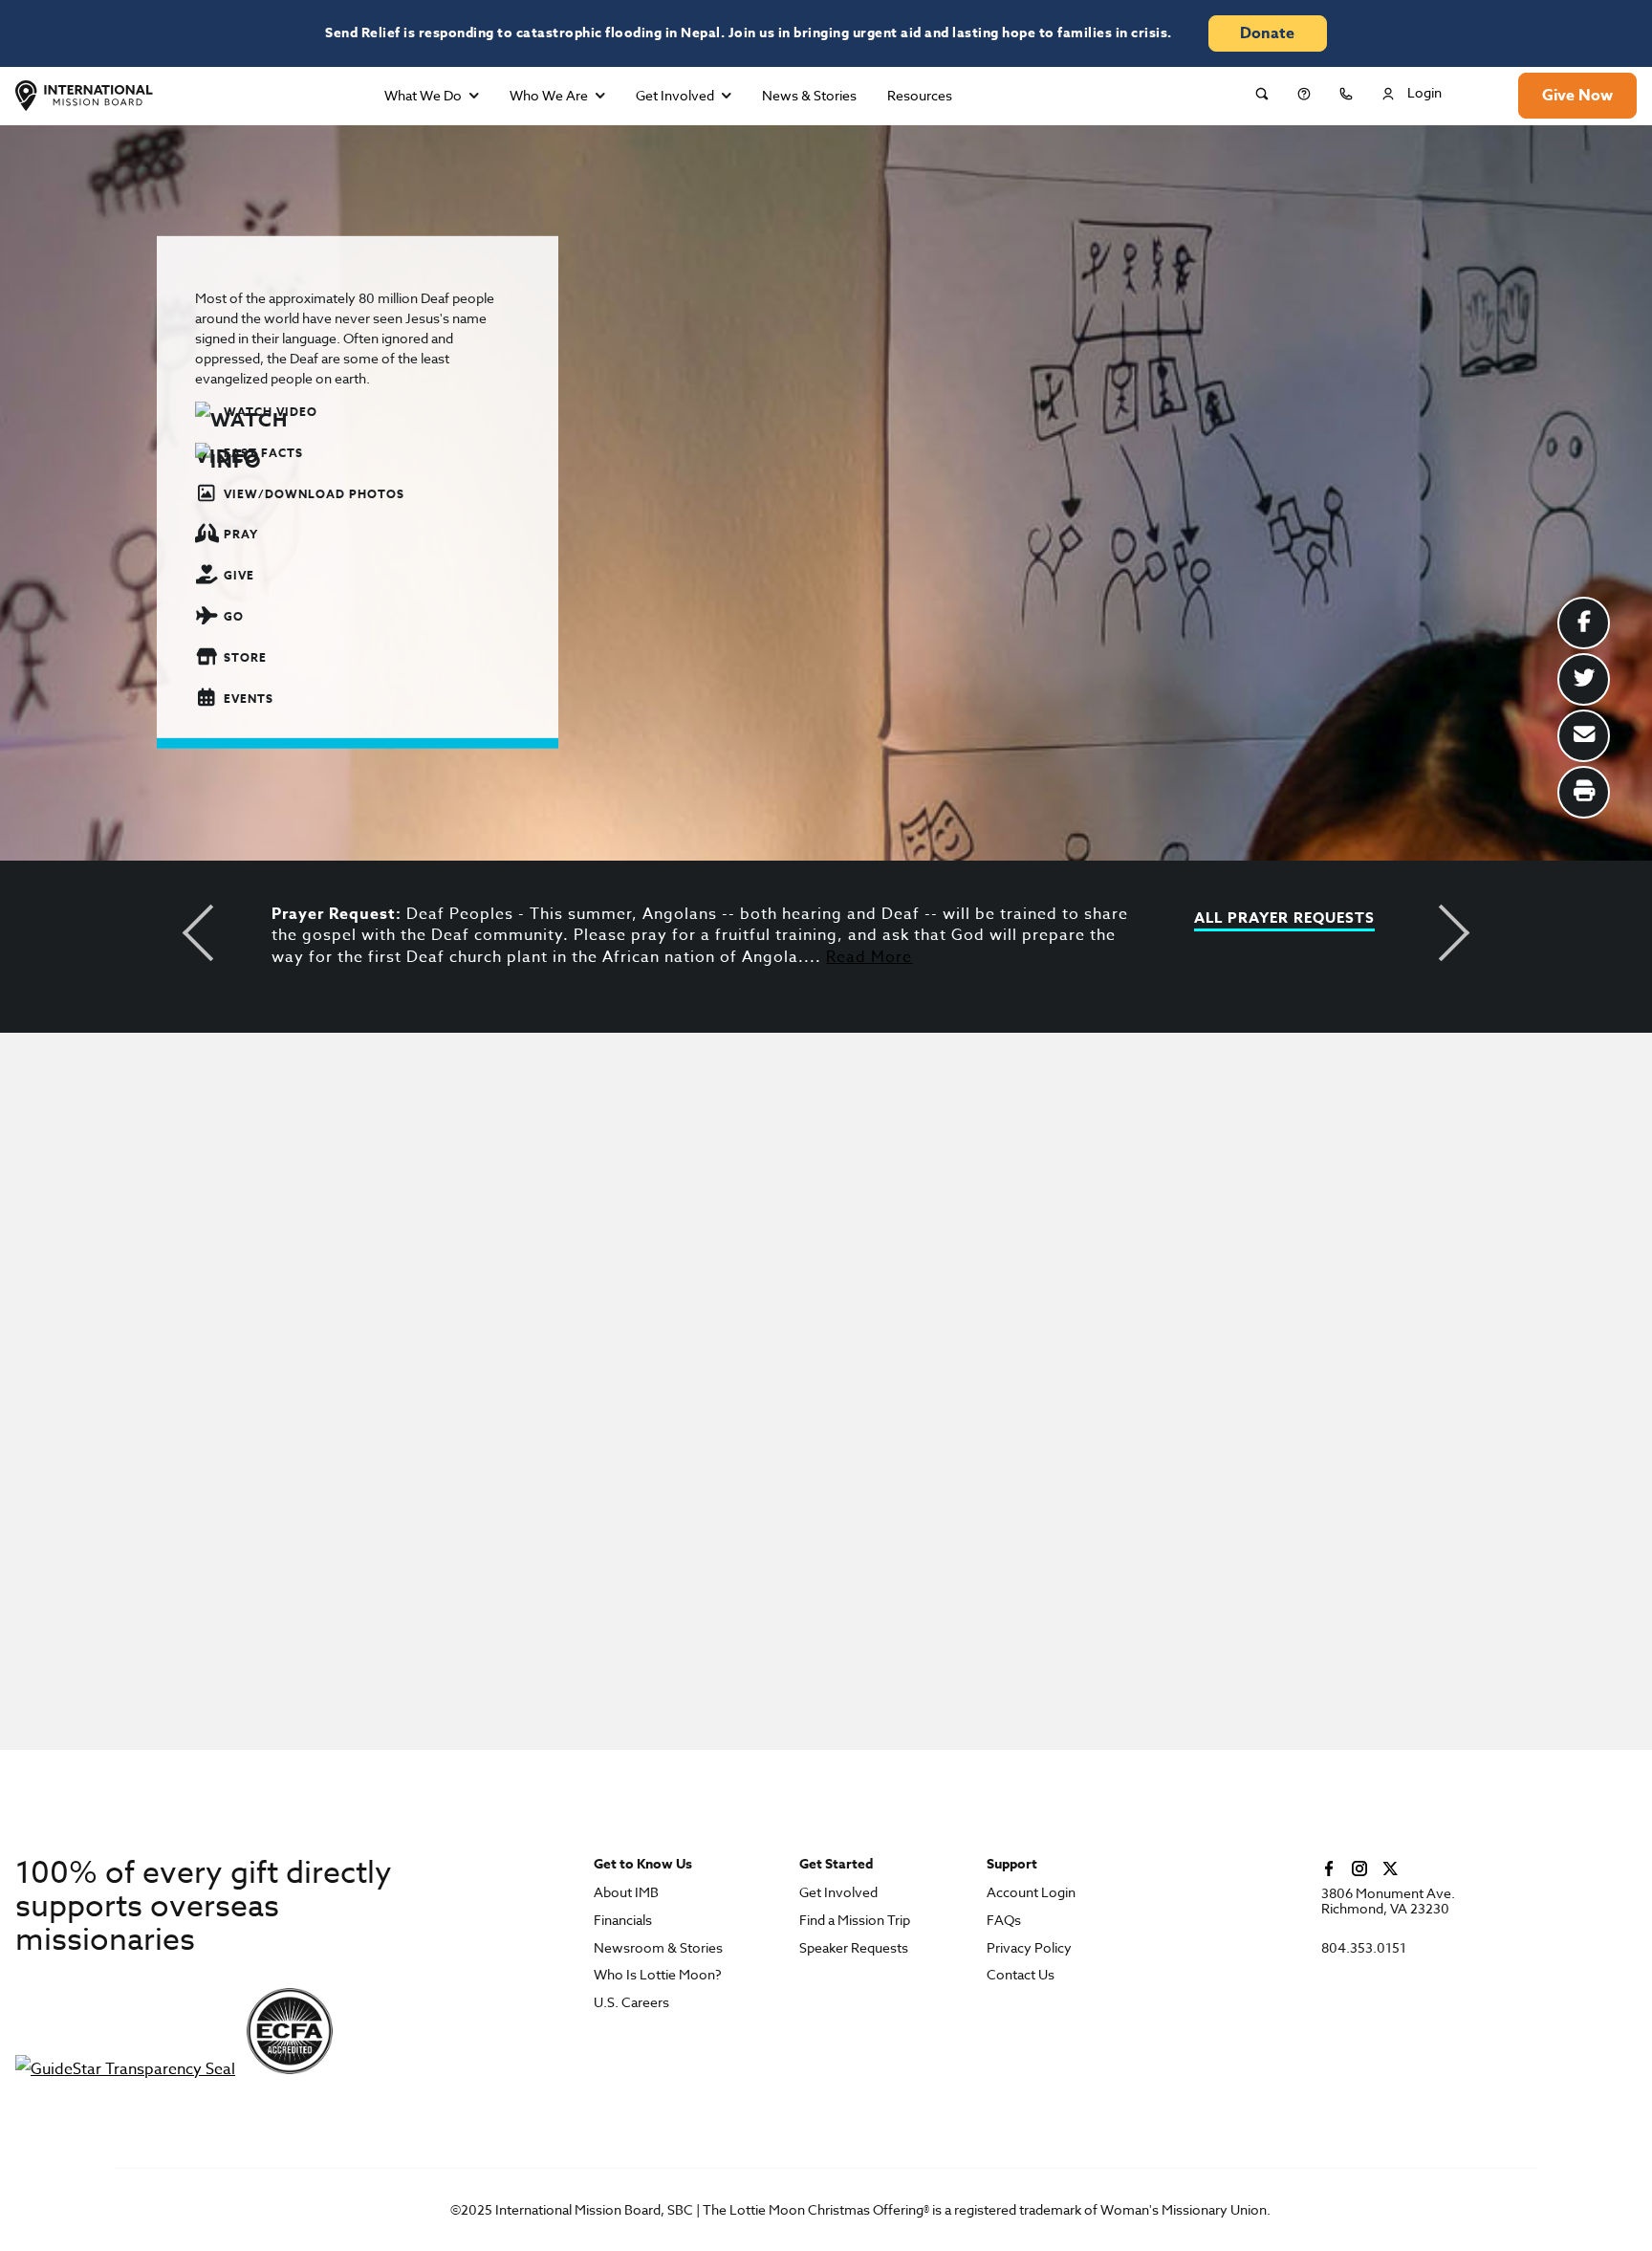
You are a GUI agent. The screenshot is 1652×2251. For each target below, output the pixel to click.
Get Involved (675, 95)
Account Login (1031, 1893)
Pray (241, 534)
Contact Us (1021, 1975)
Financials (623, 1921)
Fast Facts (263, 453)
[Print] (1584, 792)
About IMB (626, 1893)
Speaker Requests (854, 1948)
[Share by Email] (1584, 736)
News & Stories (809, 95)
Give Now (1577, 96)
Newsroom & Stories (658, 1948)
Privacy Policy (1029, 1948)
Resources (920, 95)
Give (239, 575)
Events (249, 698)
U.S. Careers (631, 2003)
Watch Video (271, 412)
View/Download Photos (314, 493)
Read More (869, 957)
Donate (1267, 33)
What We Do (423, 95)
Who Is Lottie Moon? (658, 1975)
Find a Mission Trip (855, 1921)
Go (234, 616)
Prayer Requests (1301, 918)
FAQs (1004, 1921)
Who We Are (549, 95)
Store (245, 657)
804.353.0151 (1364, 1948)
